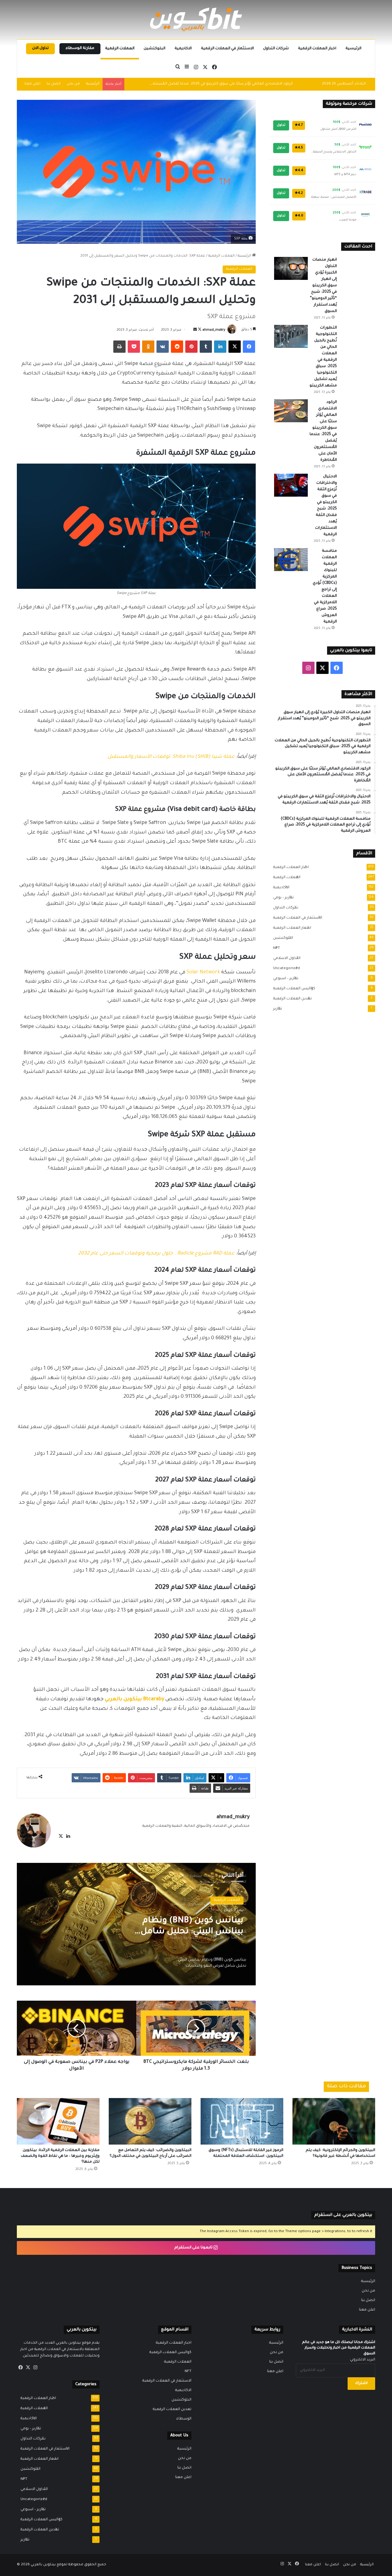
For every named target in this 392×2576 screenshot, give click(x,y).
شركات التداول (276, 49)
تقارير (276, 1009)
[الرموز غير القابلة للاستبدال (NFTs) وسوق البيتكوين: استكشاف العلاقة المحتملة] (242, 2121)
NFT (275, 948)
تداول (281, 125)
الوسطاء (184, 2419)
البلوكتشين (155, 49)
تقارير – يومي (282, 898)
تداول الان (40, 48)
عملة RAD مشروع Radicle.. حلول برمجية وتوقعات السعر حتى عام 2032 (156, 1254)
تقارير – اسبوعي (284, 979)
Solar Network (203, 972)
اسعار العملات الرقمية (290, 928)
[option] (136, 1924)
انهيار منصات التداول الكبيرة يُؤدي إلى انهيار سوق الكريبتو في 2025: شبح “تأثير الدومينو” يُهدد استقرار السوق (323, 286)
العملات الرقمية (120, 49)
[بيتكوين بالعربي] (196, 19)
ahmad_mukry (214, 330)
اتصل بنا (54, 84)
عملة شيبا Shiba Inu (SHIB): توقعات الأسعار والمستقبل (171, 757)
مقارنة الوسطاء (80, 48)
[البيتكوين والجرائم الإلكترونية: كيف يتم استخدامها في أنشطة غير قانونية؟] (334, 2121)
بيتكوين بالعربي (43, 2565)
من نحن (73, 84)
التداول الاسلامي (285, 958)
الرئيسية (353, 49)
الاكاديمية (183, 49)
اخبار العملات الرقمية (317, 49)
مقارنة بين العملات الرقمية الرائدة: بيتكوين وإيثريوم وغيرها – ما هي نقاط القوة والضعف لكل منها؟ (60, 2156)
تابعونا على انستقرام (194, 2248)
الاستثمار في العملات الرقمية (227, 49)
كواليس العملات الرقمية (292, 989)
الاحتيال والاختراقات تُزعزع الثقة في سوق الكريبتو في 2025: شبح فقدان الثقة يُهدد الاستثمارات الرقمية (210, 84)
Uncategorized (285, 968)
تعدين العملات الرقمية (291, 999)
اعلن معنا (32, 84)
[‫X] (61, 1836)
